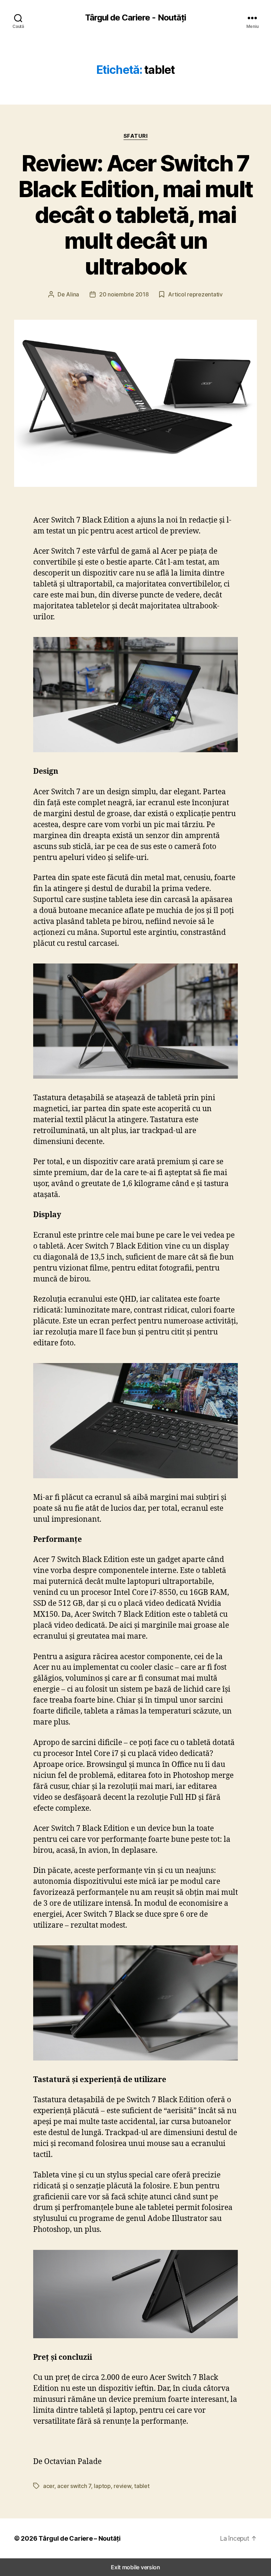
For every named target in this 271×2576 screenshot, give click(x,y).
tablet (142, 2486)
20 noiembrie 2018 (124, 294)
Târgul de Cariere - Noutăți (135, 18)
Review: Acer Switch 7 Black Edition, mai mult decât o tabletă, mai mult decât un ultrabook (136, 215)
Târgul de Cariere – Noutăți (80, 2538)
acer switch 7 (74, 2486)
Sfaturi (136, 136)
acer (49, 2486)
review (122, 2486)
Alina (73, 294)
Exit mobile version (135, 2567)
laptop (102, 2486)
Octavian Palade (74, 2462)
